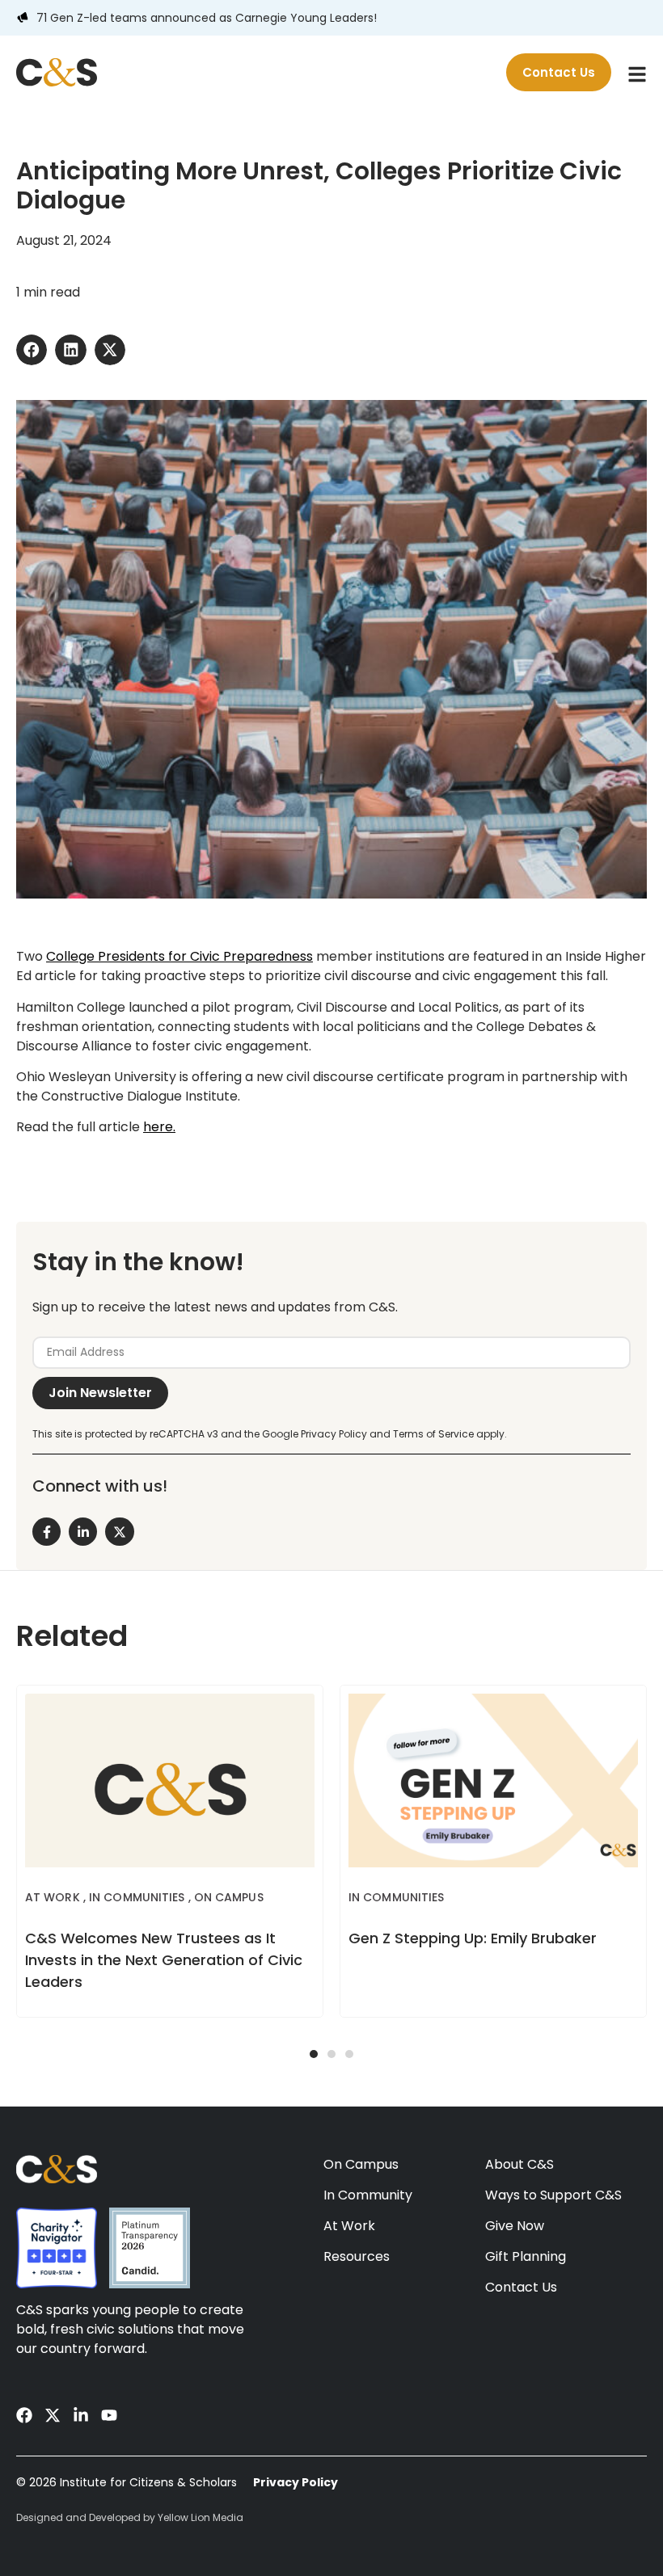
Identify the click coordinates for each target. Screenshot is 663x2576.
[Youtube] (109, 2415)
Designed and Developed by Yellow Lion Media (130, 2517)
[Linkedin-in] (81, 2415)
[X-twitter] (53, 2415)
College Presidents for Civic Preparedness (179, 956)
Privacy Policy (296, 2482)
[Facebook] (24, 2415)
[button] (32, 350)
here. (159, 1127)
